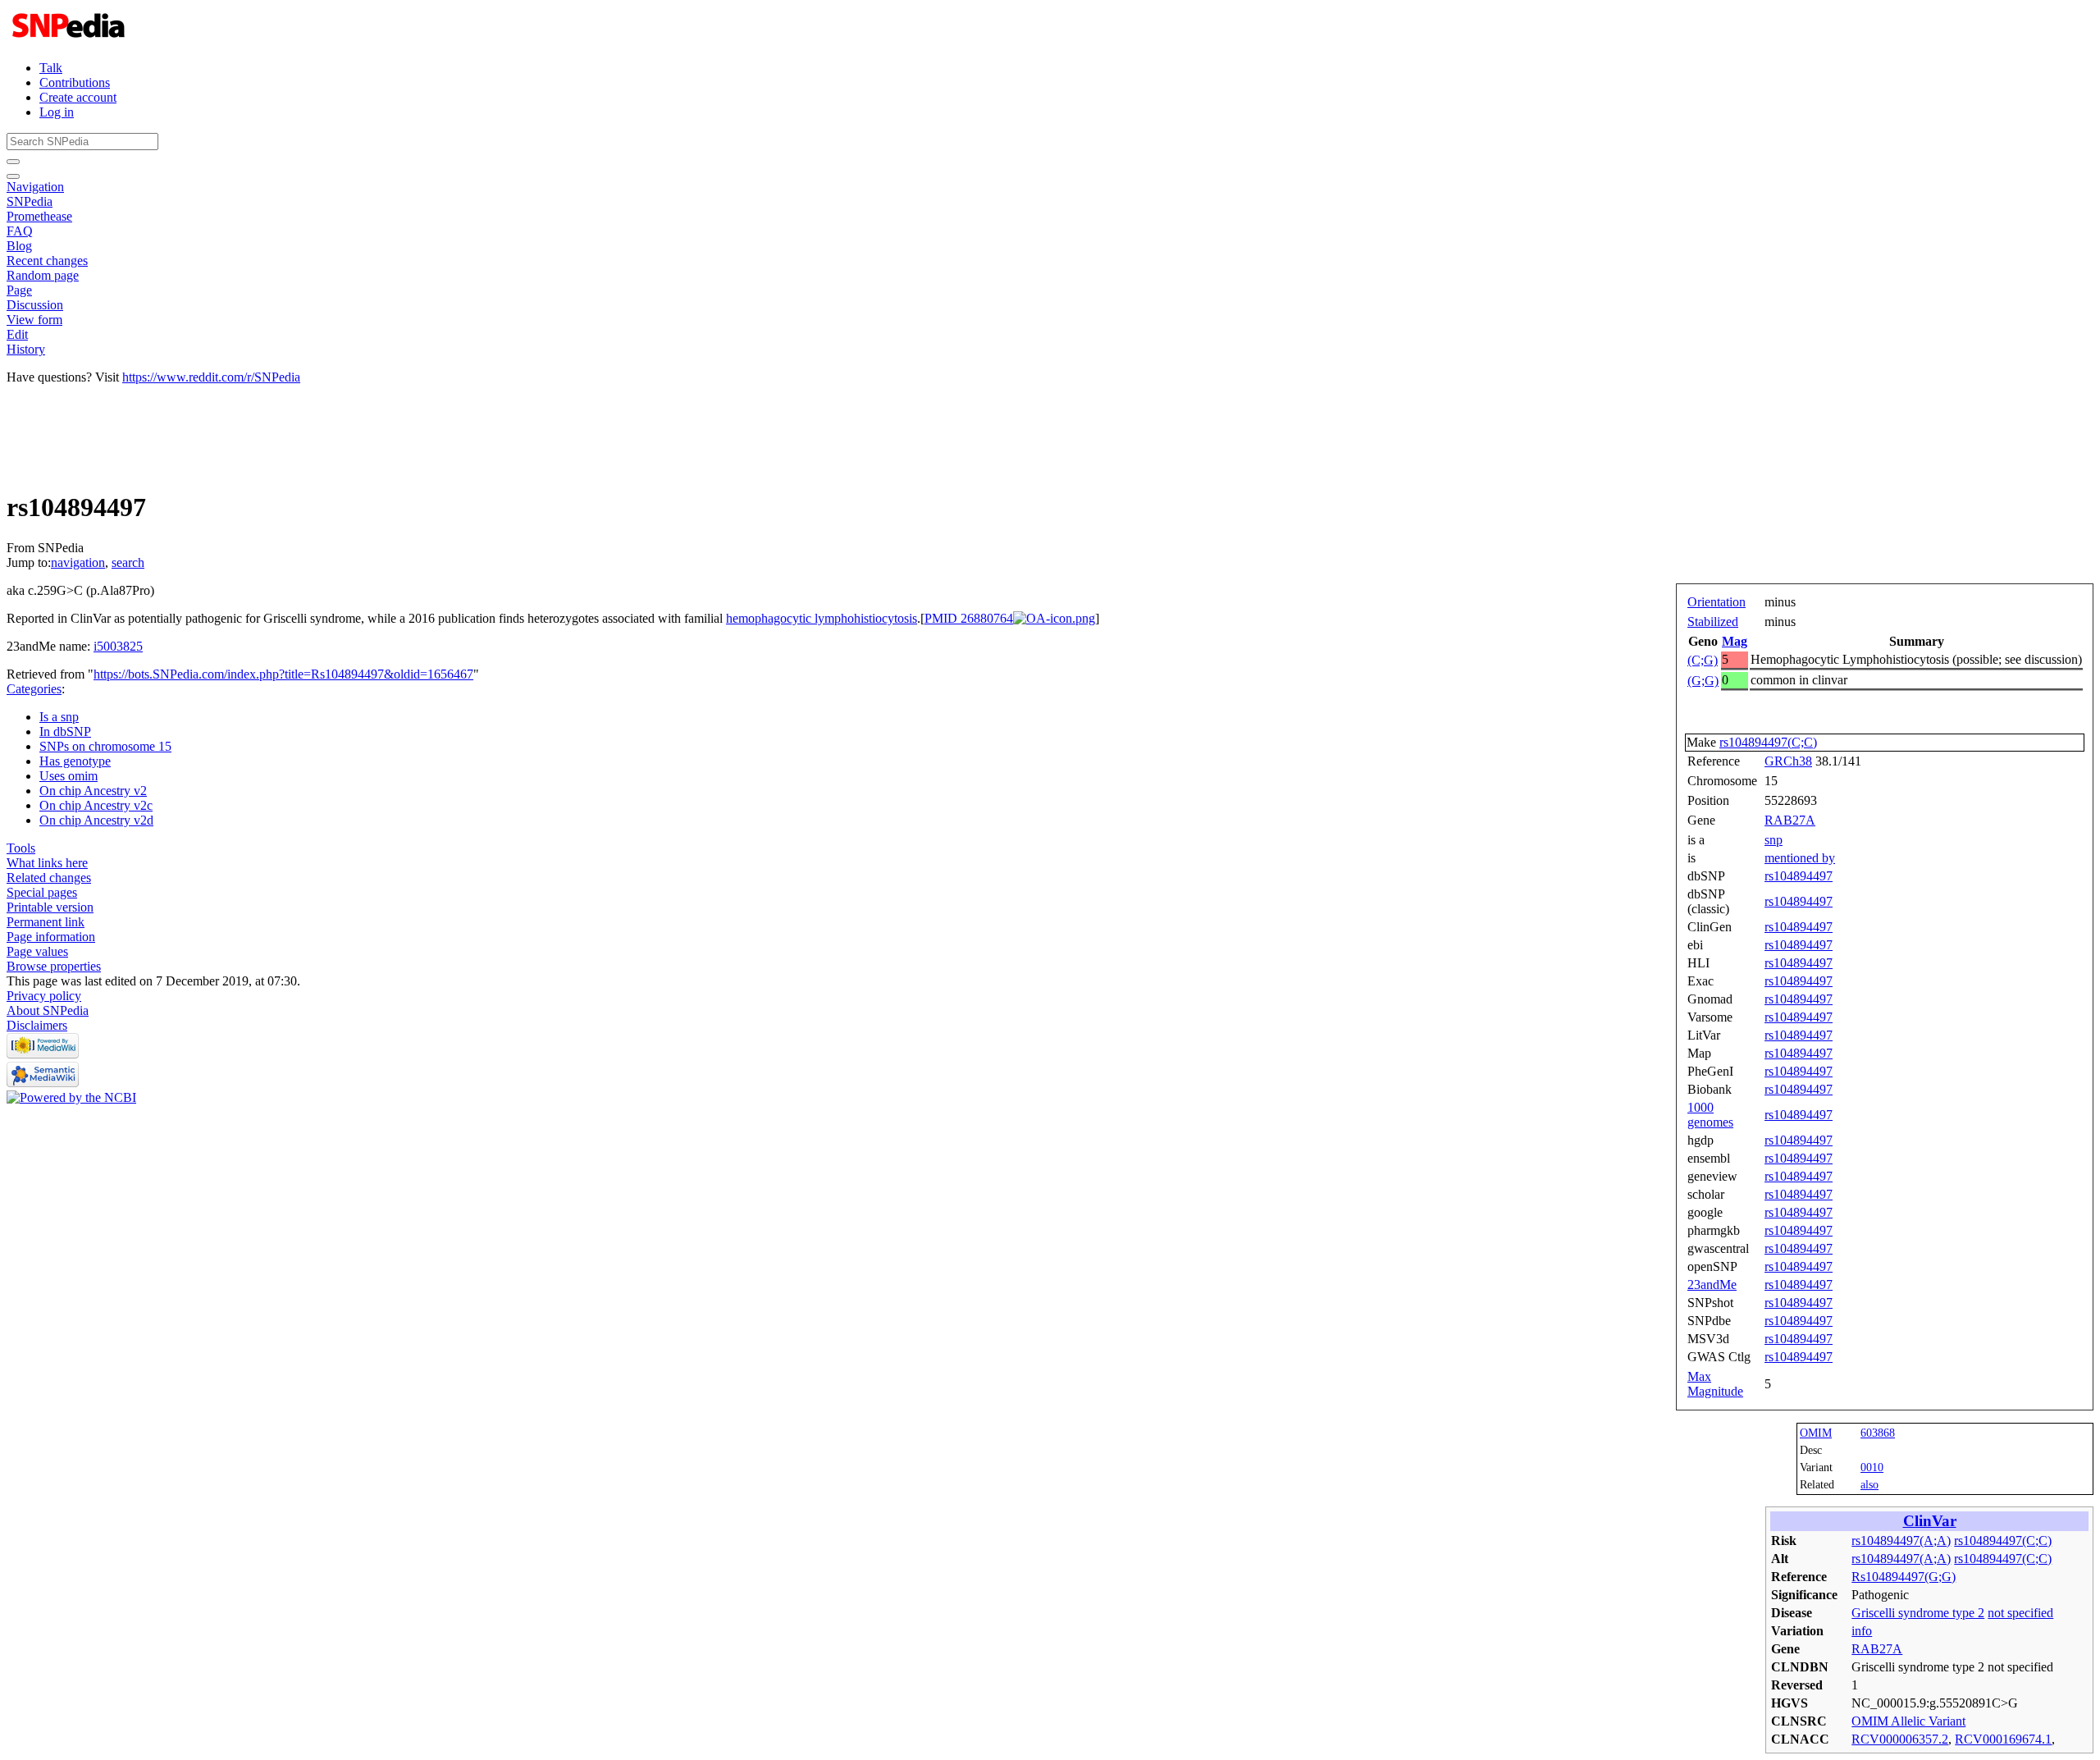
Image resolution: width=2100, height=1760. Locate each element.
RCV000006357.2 (1900, 1739)
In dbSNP (65, 731)
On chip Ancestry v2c (96, 805)
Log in (57, 112)
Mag (1735, 641)
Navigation (35, 187)
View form (34, 320)
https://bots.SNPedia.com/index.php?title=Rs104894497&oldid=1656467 (283, 674)
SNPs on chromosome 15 (105, 746)
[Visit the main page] (70, 40)
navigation (78, 562)
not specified (2020, 1613)
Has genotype (75, 761)
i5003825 (118, 646)
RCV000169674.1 (2003, 1739)
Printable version (50, 907)
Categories (34, 689)
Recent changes (47, 261)
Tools (21, 848)
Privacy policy (44, 996)
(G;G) (1703, 681)
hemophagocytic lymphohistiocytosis (822, 618)
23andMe (1712, 1285)
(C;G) (1703, 660)
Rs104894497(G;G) (1904, 1577)
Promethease (39, 216)
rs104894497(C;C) (1768, 742)
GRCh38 (1788, 761)
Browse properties (54, 966)
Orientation (1717, 602)
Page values (37, 951)
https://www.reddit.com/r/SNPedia (211, 377)
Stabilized (1713, 622)
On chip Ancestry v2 (93, 791)
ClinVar (1930, 1521)
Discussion (35, 305)
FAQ (20, 231)
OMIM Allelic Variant (1908, 1721)
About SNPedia (48, 1010)
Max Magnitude (1715, 1384)
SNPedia (30, 201)
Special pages (42, 892)
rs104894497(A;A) (1901, 1541)
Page (19, 290)
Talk (51, 68)
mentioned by (1800, 858)
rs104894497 (1799, 876)
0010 (1872, 1467)
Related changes (49, 878)
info (1862, 1631)
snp (1774, 840)
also (1869, 1484)
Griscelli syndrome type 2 (1918, 1613)
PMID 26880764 (969, 618)
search (128, 562)
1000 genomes (1710, 1115)
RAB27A (1790, 820)
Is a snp (59, 717)
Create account (78, 97)
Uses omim (68, 776)
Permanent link (46, 922)
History (26, 349)
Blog (19, 246)
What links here (47, 863)
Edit (17, 334)
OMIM (1816, 1433)
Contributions (75, 82)
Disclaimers (37, 1025)
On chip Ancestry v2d (96, 820)
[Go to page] (13, 162)
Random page (43, 275)
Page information (51, 937)
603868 (1878, 1433)
